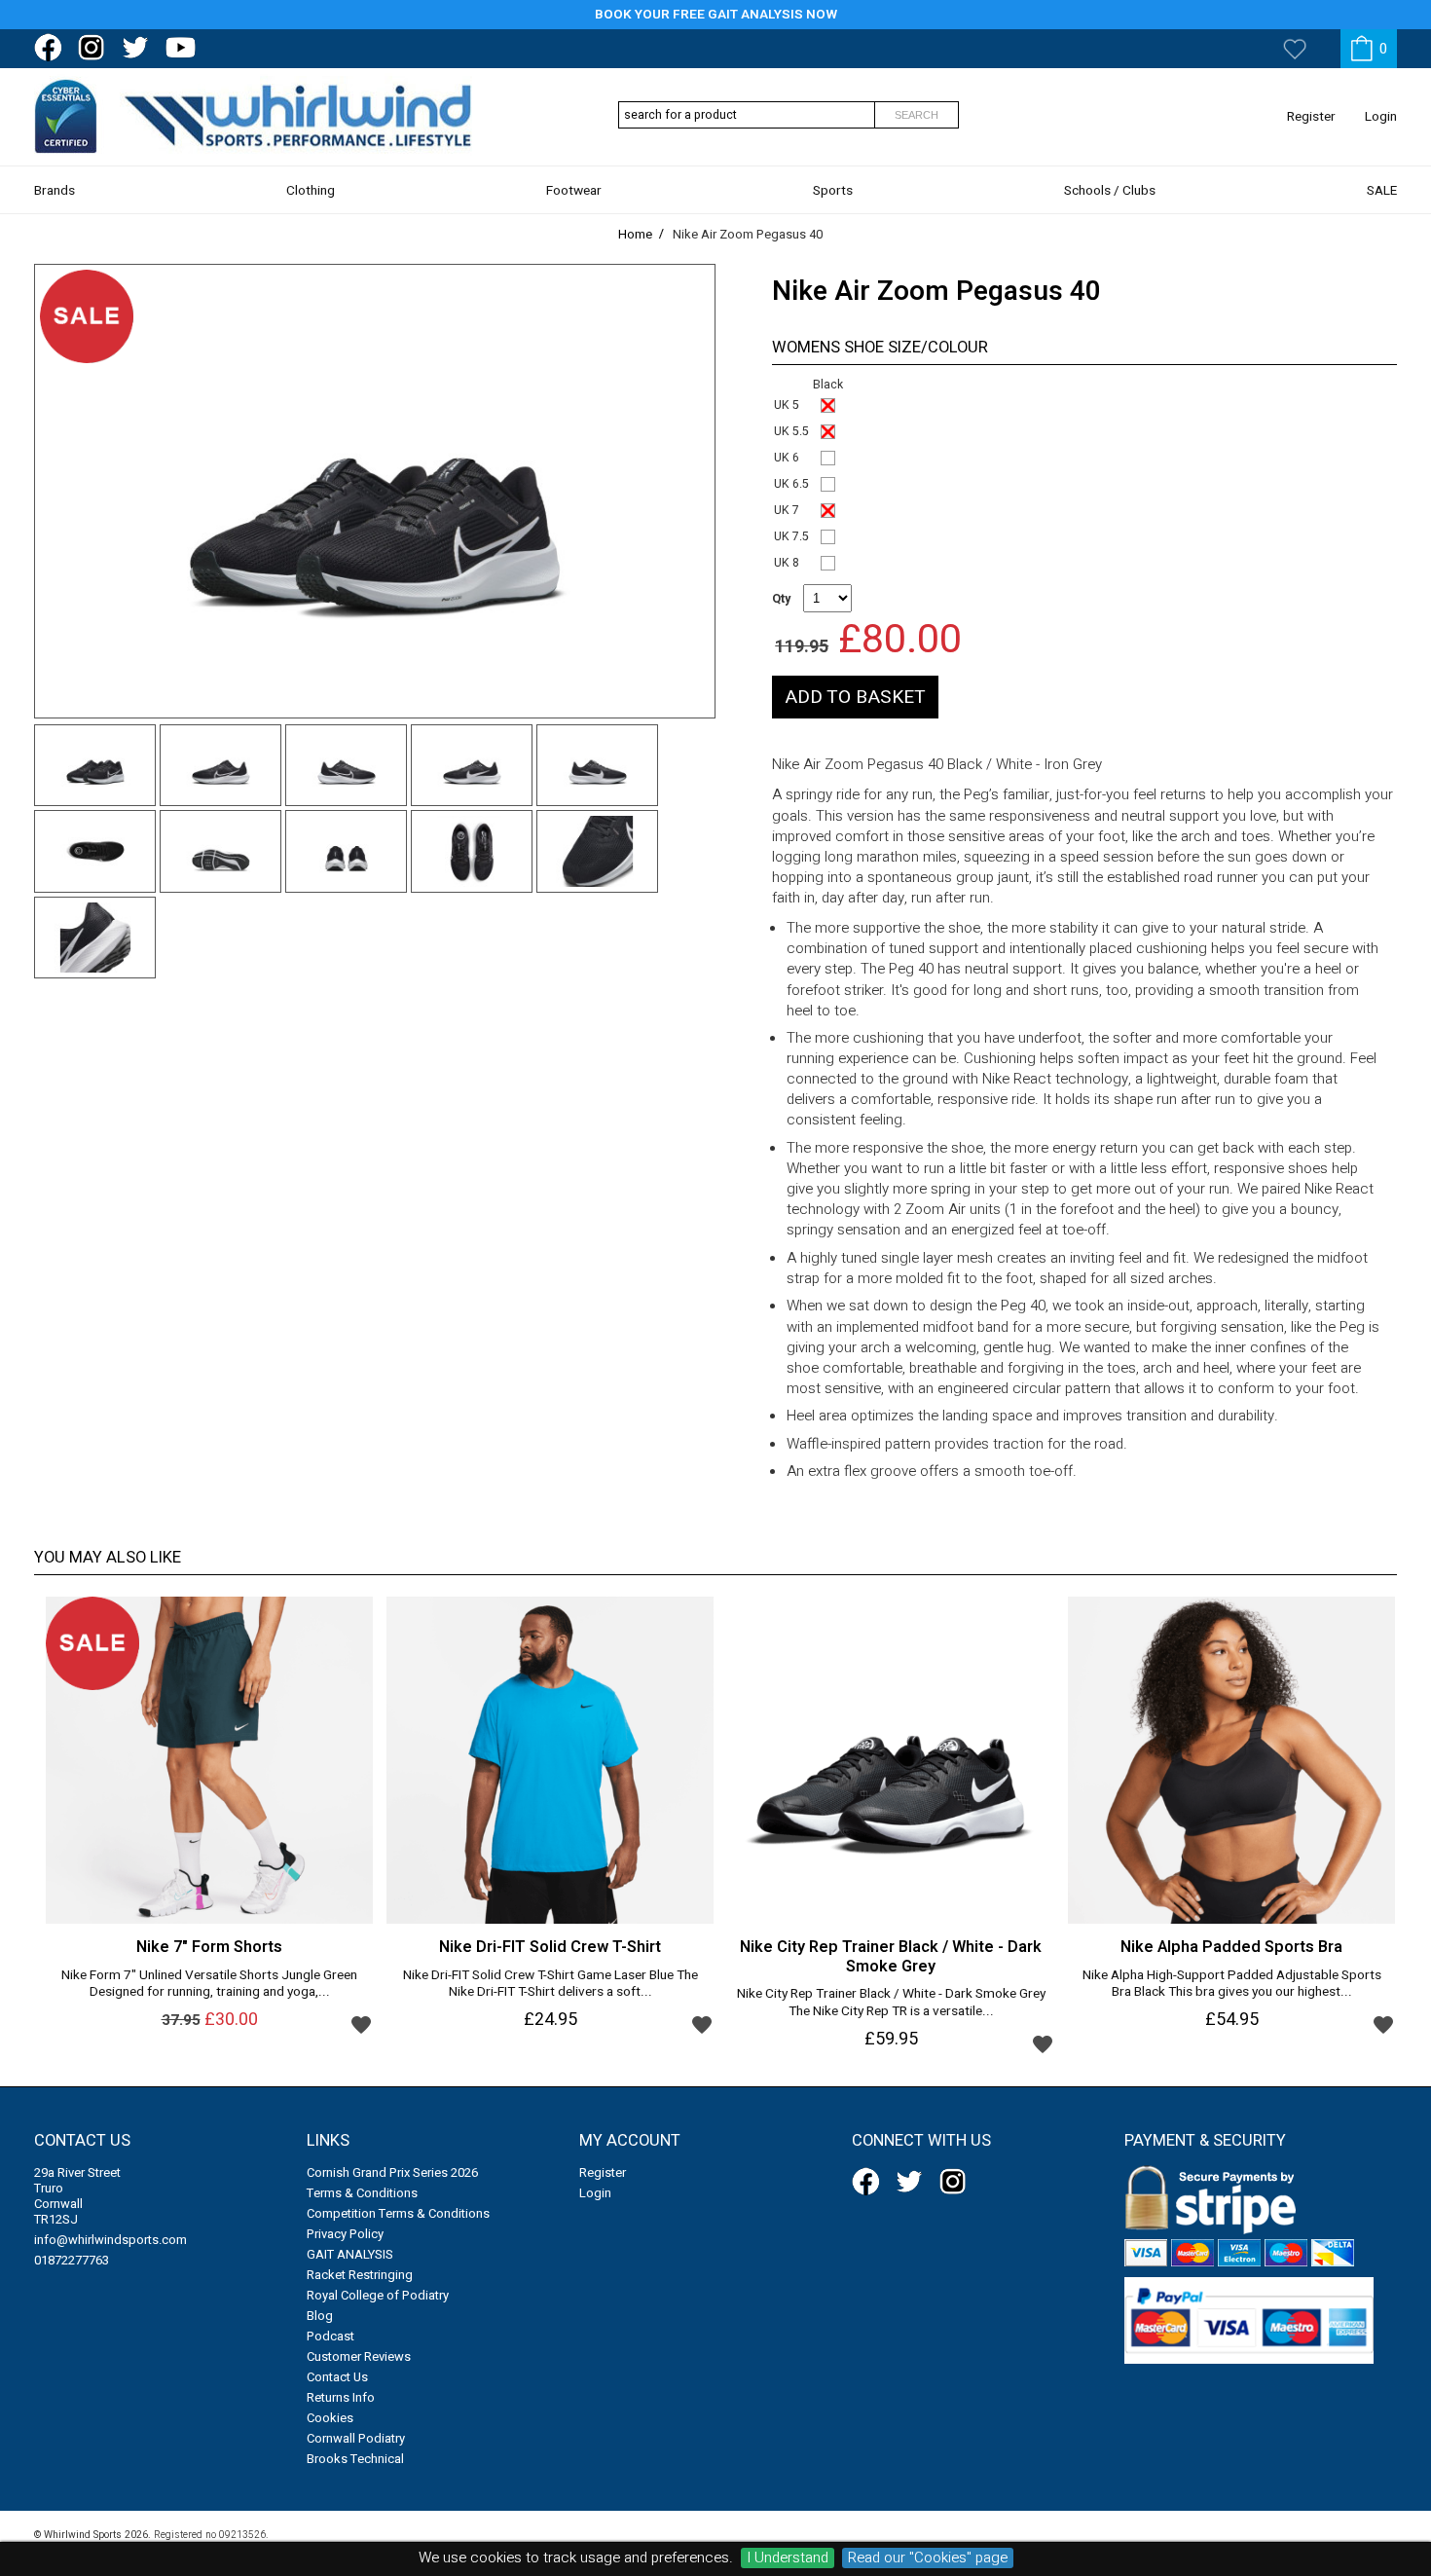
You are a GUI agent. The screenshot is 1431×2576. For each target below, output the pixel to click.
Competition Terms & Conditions (398, 2213)
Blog (320, 2316)
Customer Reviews (359, 2356)
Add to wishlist (361, 2024)
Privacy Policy (345, 2234)
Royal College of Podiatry (378, 2295)
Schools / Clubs (1110, 191)
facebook (52, 48)
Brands (55, 191)
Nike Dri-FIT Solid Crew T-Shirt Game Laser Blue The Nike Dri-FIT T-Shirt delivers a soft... (550, 1985)
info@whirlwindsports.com (110, 2240)
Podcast (330, 2336)
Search (917, 115)
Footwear (574, 191)
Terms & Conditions (362, 2193)
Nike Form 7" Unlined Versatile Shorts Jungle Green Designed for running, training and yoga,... (209, 1985)
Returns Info (341, 2397)
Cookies (330, 2418)
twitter (139, 48)
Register (1311, 117)
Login (1381, 117)
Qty (781, 599)
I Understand (788, 2558)
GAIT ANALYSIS (350, 2254)
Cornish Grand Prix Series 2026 (392, 2172)
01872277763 (72, 2260)
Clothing (311, 191)
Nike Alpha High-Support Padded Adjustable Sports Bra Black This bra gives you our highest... (1232, 1985)
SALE (1382, 191)
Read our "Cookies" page (928, 2558)
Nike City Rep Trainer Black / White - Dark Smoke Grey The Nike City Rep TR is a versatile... (891, 2004)
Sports (833, 191)
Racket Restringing (360, 2275)
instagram (95, 48)
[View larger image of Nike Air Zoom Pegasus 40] (375, 491)
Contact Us (337, 2377)
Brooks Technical (355, 2459)
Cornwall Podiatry (356, 2438)
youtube (183, 48)
